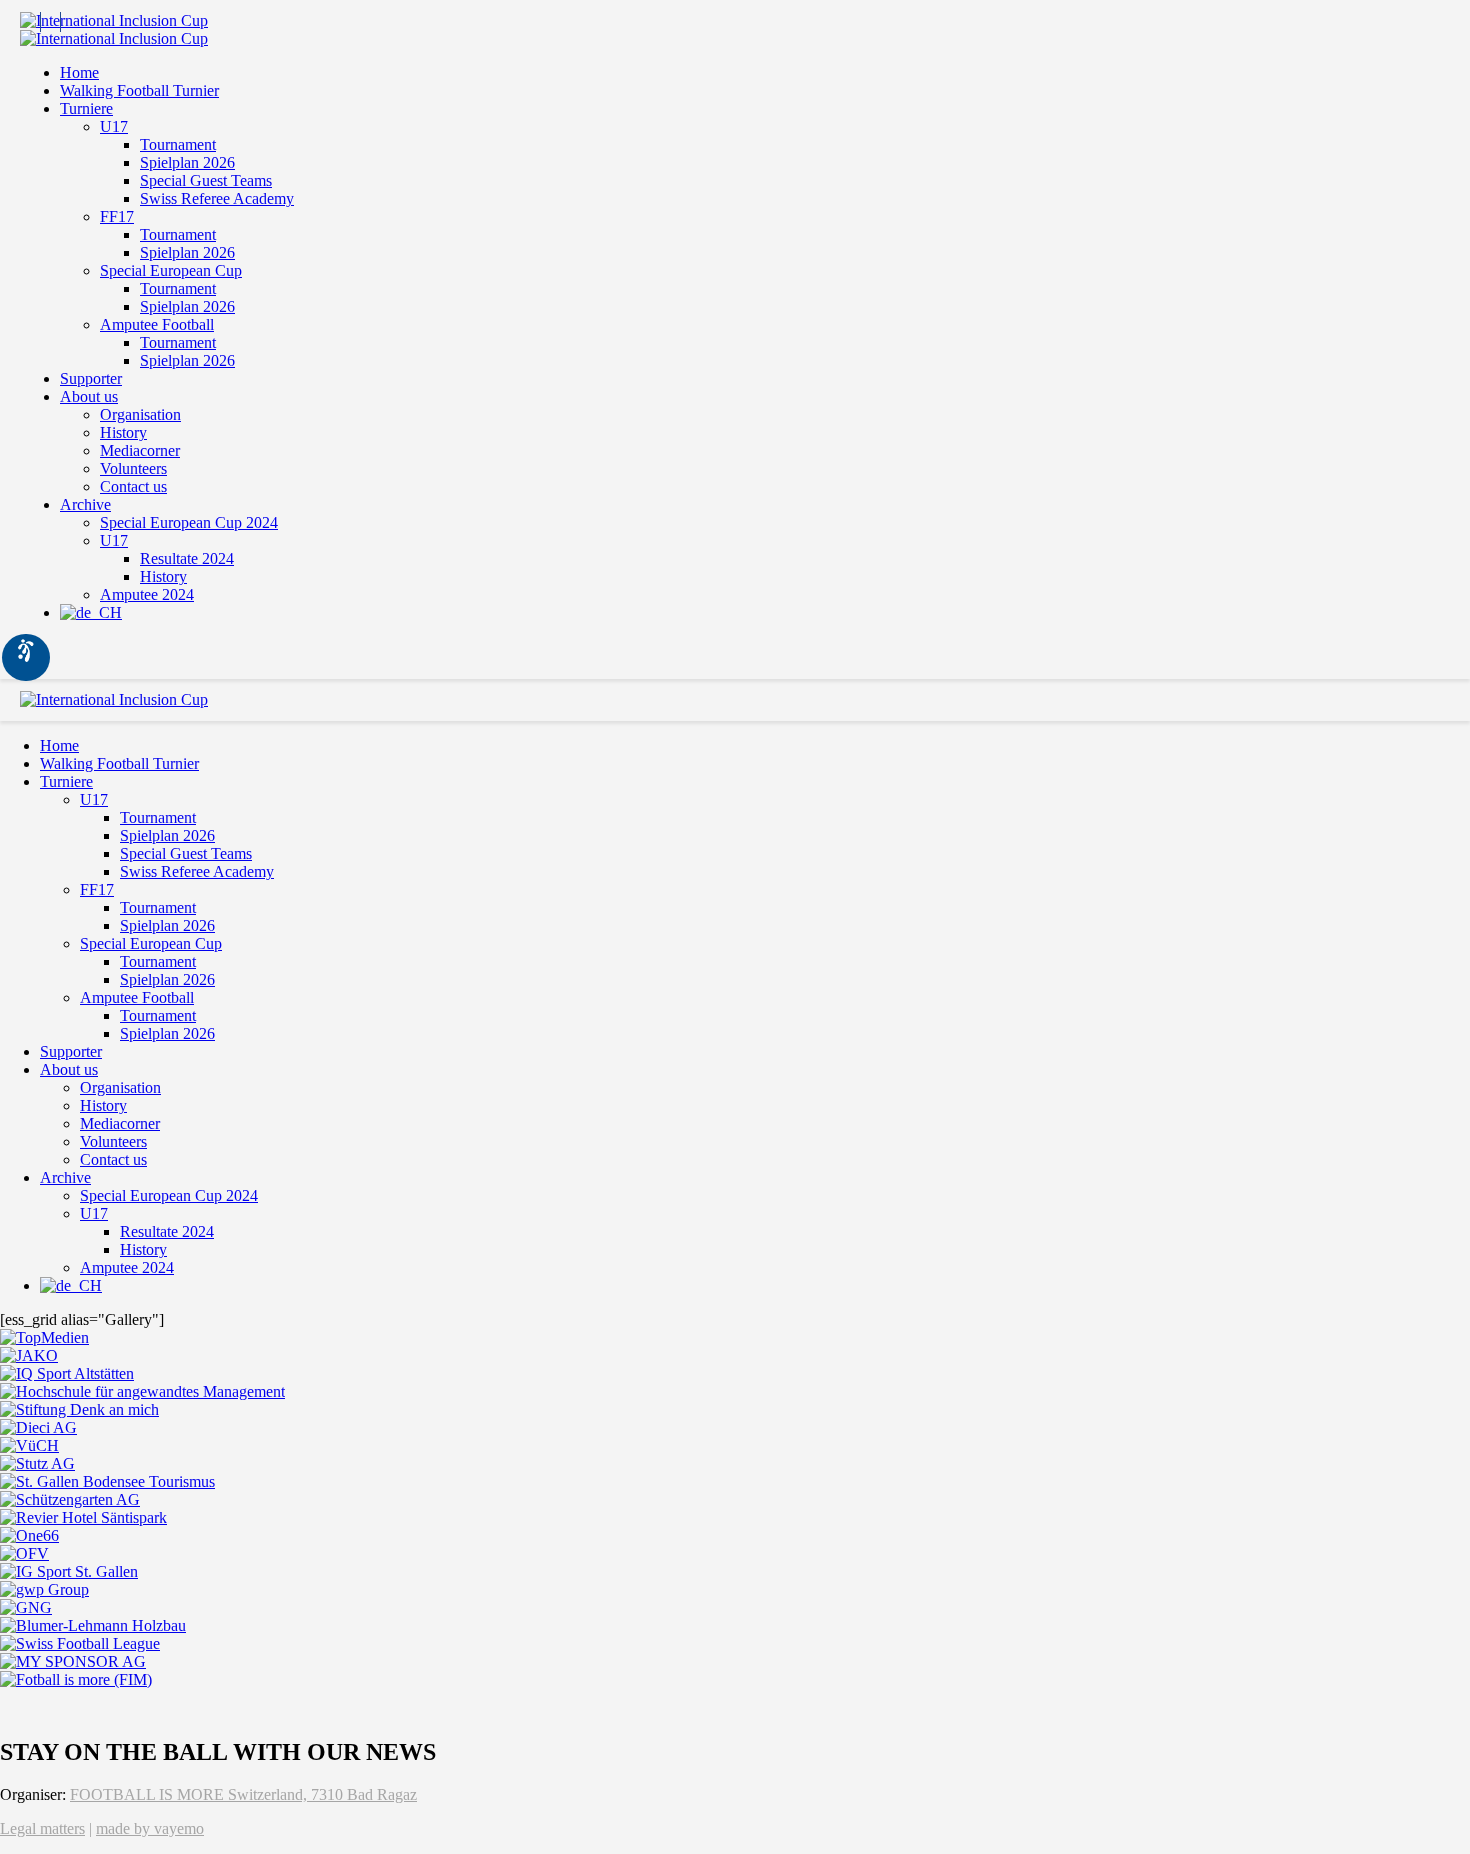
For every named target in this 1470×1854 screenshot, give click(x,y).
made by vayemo (150, 1828)
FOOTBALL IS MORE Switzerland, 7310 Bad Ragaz (243, 1794)
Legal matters (42, 1828)
